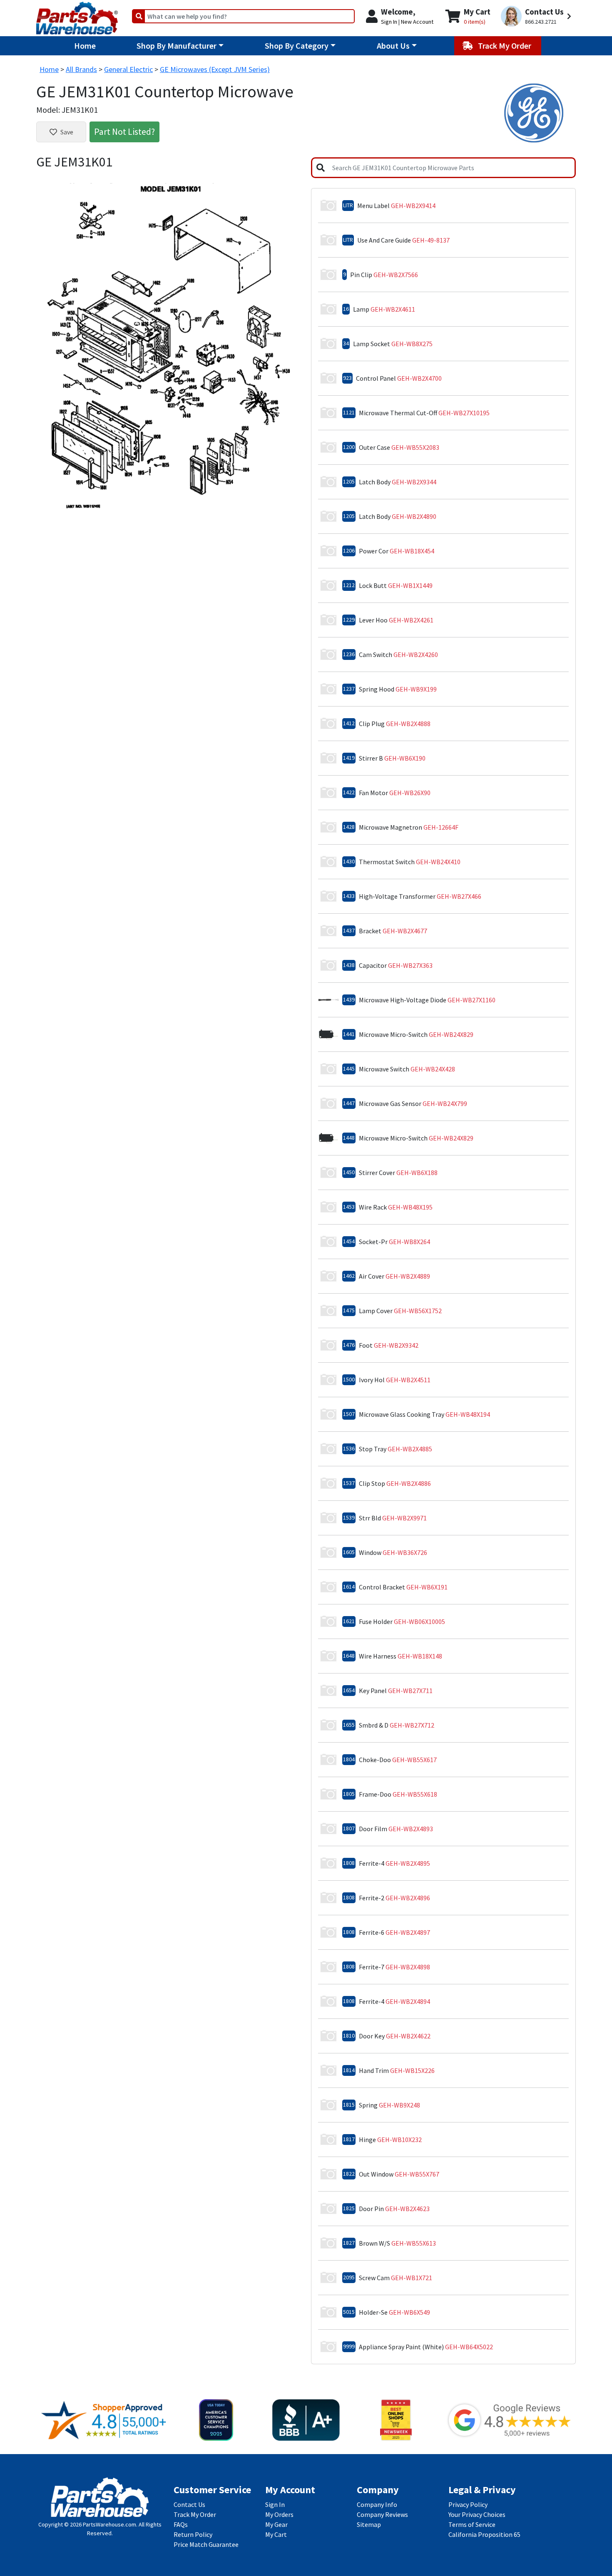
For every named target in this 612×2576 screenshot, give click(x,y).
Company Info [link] (377, 2504)
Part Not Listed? (124, 131)
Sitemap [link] (369, 2524)
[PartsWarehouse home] (77, 15)
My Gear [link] (276, 2524)
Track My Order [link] (195, 2514)
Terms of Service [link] (472, 2524)
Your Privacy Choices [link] (477, 2514)
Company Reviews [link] (382, 2514)
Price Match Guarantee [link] (206, 2544)
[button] (537, 16)
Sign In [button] (389, 22)
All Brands (81, 69)
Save (67, 132)
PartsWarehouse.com (109, 2524)
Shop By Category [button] (297, 46)
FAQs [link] (181, 2524)
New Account (417, 22)
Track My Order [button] (505, 46)
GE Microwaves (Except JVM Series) (215, 69)
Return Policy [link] (193, 2534)
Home (85, 46)
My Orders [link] (279, 2514)
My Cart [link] (276, 2534)
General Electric (128, 69)
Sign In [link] (275, 2504)
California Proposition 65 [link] (484, 2534)
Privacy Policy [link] (468, 2504)
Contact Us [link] (189, 2504)
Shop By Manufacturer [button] (177, 46)
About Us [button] (393, 46)
